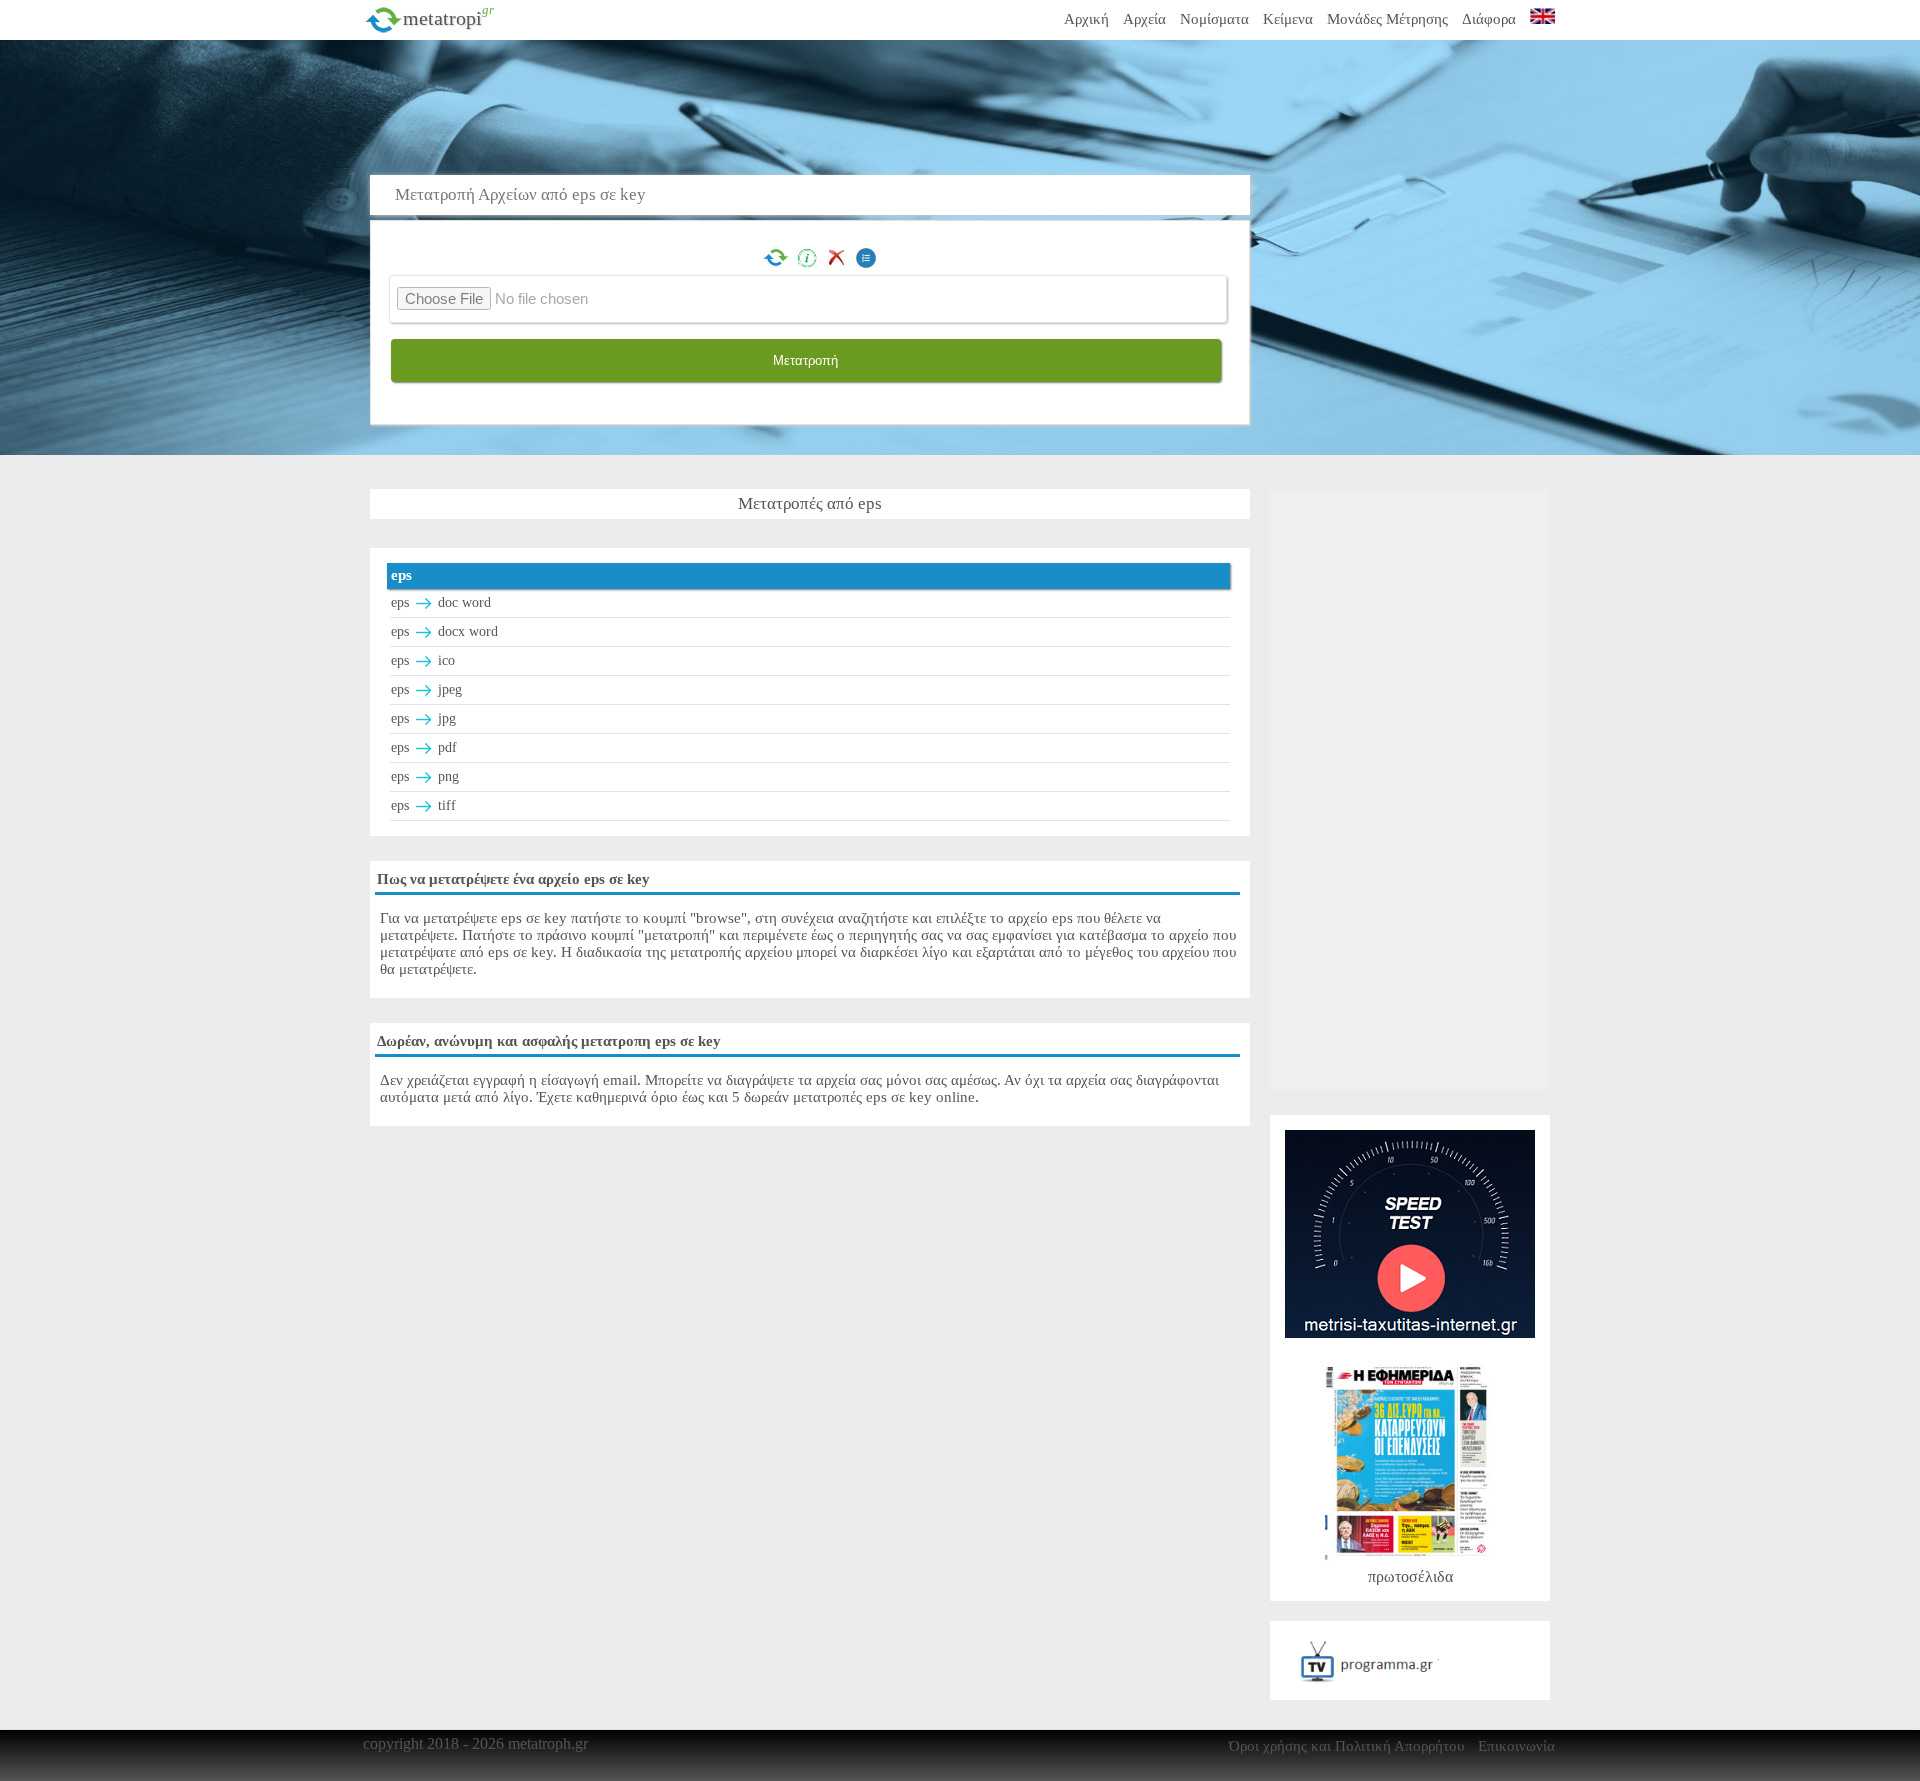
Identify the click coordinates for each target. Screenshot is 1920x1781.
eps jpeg (426, 689)
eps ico (423, 660)
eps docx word (444, 631)
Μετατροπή (805, 360)
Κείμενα (1288, 19)
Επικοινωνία (1516, 1746)
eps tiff (423, 805)
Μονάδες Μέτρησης (1387, 19)
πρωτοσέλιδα (1410, 1576)
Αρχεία (1144, 19)
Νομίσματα (1214, 19)
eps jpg (423, 718)
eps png (425, 776)
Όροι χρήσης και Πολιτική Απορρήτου (1346, 1746)
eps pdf (424, 747)
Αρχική (1086, 19)
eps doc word (441, 602)
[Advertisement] (815, 105)
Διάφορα (1489, 19)
